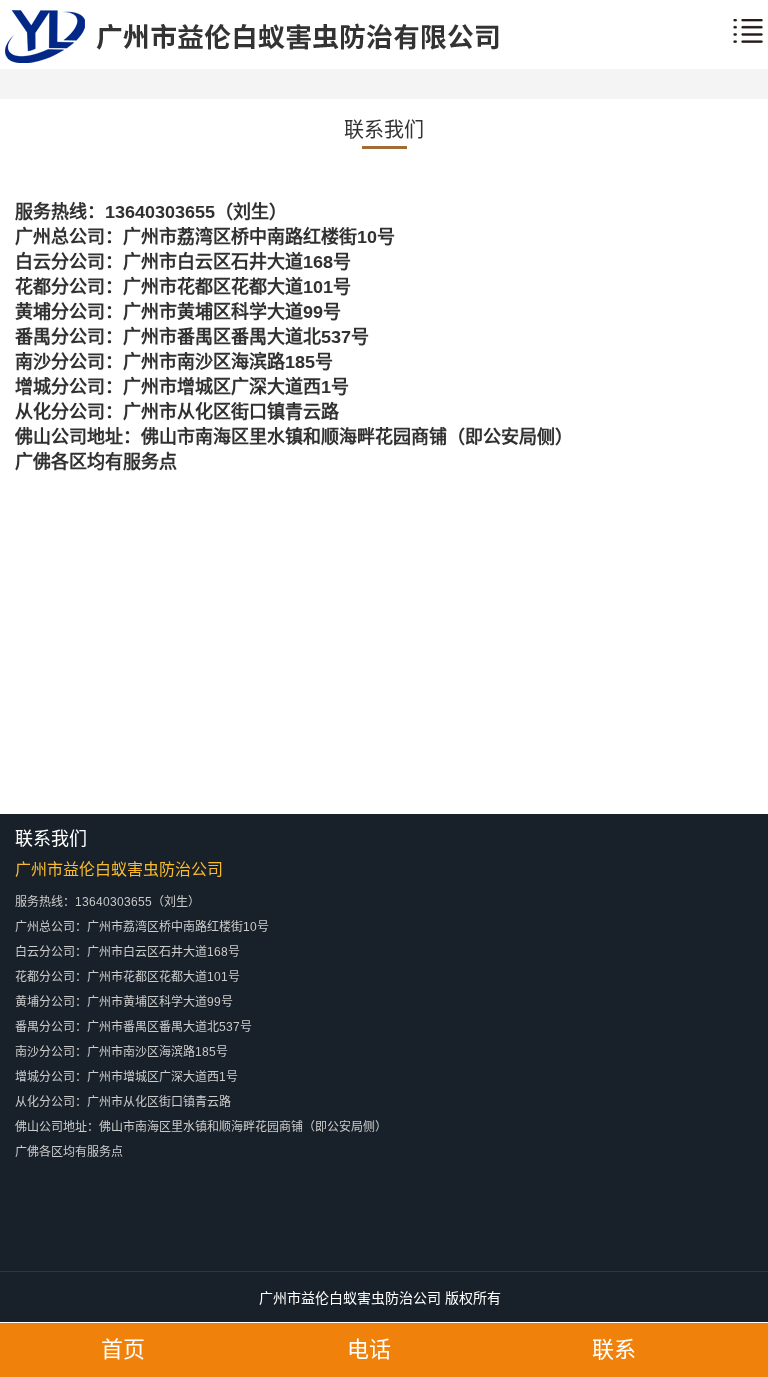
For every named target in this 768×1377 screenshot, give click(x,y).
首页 (123, 1349)
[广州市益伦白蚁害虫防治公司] (252, 59)
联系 (614, 1349)
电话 (369, 1349)
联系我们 (384, 130)
